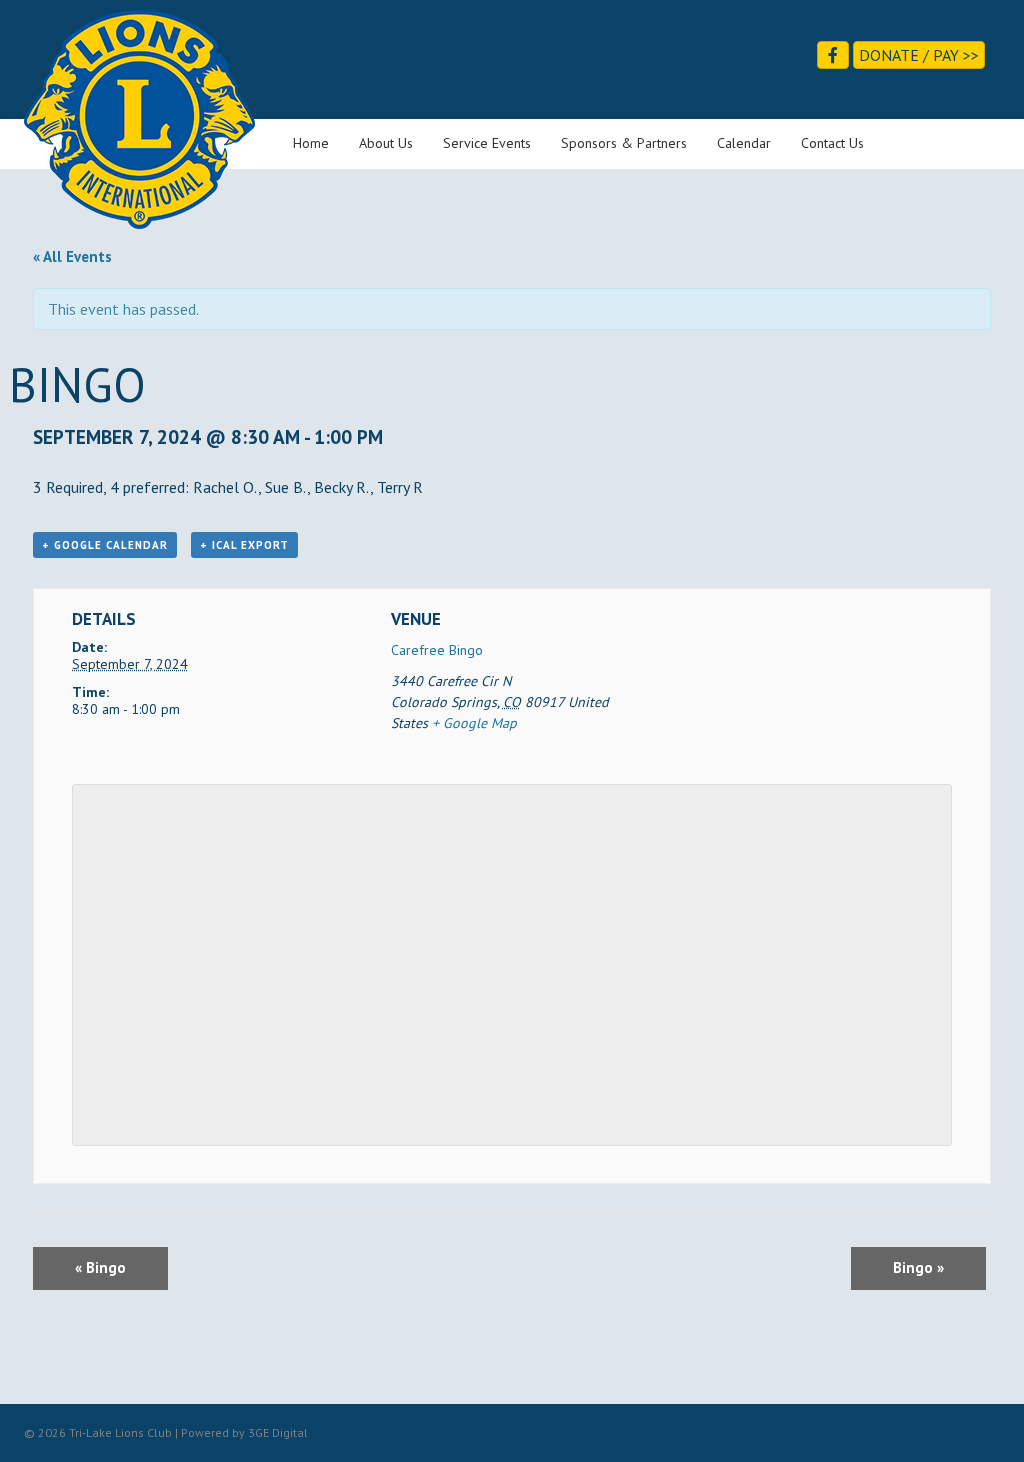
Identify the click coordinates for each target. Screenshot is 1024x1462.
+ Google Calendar (105, 545)
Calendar (744, 143)
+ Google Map (474, 723)
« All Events (72, 256)
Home (311, 143)
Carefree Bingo (437, 650)
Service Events (487, 143)
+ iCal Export (244, 545)
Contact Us (832, 143)
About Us (386, 143)
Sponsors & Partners (624, 143)
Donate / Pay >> (919, 55)
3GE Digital (278, 1432)
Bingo (100, 1267)
